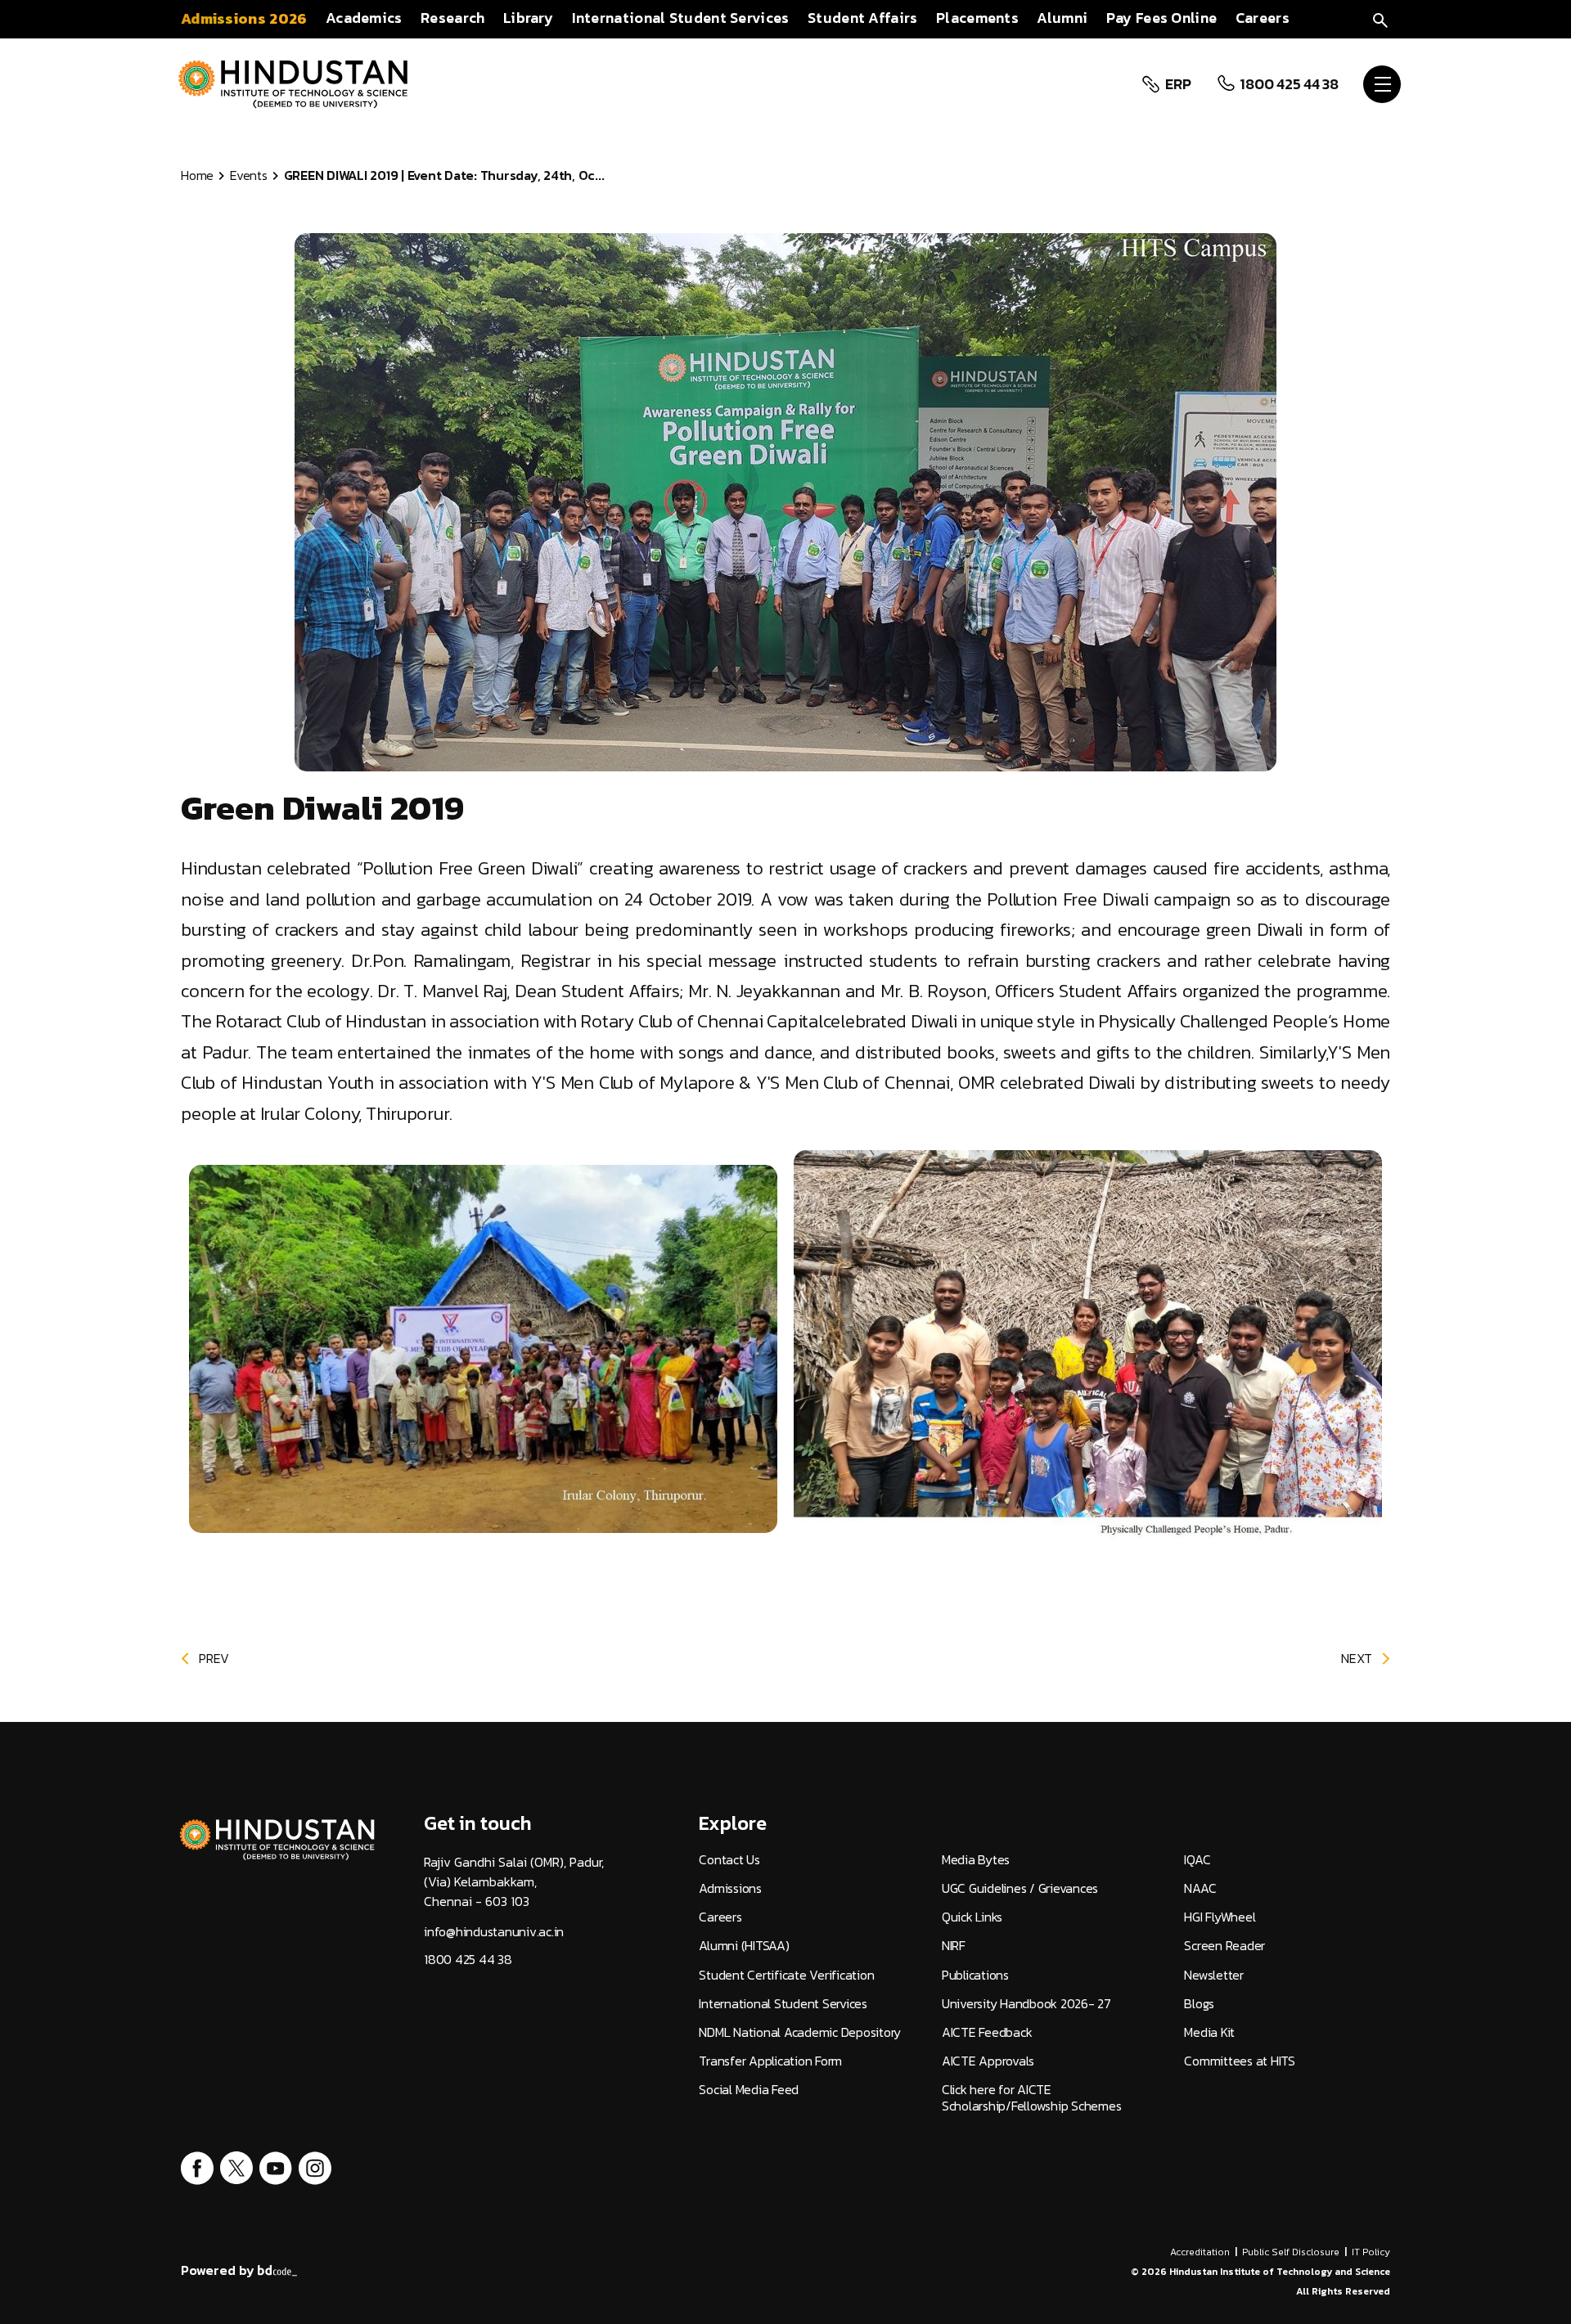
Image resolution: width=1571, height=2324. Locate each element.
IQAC (1197, 1860)
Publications (975, 1975)
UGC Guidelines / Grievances (1020, 1888)
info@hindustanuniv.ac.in (494, 1932)
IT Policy (1371, 2252)
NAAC (1200, 1888)
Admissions (730, 1888)
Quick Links (972, 1917)
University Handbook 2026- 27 (1026, 2004)
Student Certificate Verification (786, 1975)
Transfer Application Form (770, 2061)
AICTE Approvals (988, 2061)
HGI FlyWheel (1220, 1917)
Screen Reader (1224, 1946)
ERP (1178, 84)
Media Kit (1209, 2032)
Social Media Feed (749, 2090)
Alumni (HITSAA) (744, 1946)
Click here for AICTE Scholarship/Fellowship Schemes (1032, 2097)
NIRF (954, 1946)
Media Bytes (976, 1860)
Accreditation (1200, 2252)
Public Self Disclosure (1291, 2252)
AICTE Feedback (987, 2032)
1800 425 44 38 (1289, 84)
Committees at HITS (1240, 2061)
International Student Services (783, 2004)
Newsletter (1214, 1975)
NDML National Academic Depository (800, 2032)
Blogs (1199, 2004)
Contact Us (729, 1860)
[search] (1380, 18)
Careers (720, 1917)
